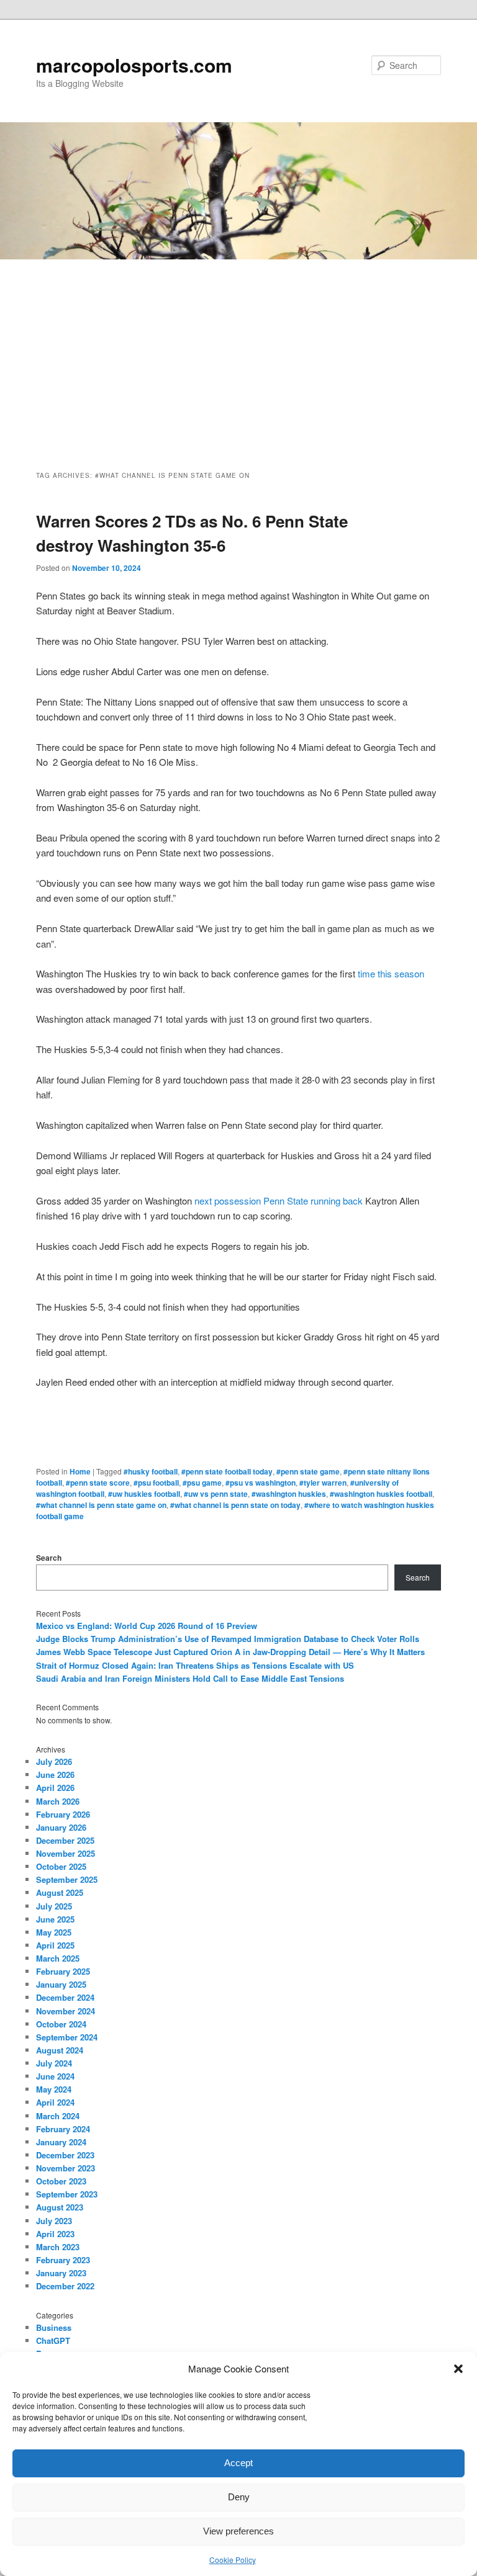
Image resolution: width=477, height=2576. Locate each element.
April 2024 (55, 2102)
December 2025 (65, 1840)
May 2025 (54, 1932)
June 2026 (55, 1775)
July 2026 (54, 1761)
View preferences (238, 2531)
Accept (238, 2463)
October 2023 (61, 2181)
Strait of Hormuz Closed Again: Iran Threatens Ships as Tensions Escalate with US (195, 1665)
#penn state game (308, 1471)
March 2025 (58, 1958)
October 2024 (61, 2024)
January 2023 (61, 2273)
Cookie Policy (233, 2560)
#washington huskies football (381, 1494)
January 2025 (61, 1984)
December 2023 (65, 2155)
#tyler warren (323, 1483)
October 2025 (61, 1866)
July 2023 (54, 2221)
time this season (391, 973)
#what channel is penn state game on (101, 1505)
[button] (458, 2369)
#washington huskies (289, 1494)
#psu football (156, 1483)
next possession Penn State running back (279, 1200)
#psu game (202, 1483)
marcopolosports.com (134, 65)
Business (54, 2327)
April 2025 (55, 1945)
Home (80, 1471)
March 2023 (58, 2247)
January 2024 (61, 2142)
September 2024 (67, 2037)
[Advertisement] (238, 352)
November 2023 (66, 2168)
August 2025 (60, 1892)
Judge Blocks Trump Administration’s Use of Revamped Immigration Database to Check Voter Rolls (228, 1639)
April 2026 (55, 1788)
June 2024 (55, 2076)
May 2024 (54, 2089)
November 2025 (66, 1853)
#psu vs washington (261, 1483)
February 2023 (63, 2260)
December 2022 (65, 2286)
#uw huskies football (144, 1494)
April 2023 (55, 2234)
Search (49, 1558)
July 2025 (54, 1906)
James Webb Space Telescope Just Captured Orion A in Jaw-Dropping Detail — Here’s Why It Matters (230, 1652)
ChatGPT (53, 2340)
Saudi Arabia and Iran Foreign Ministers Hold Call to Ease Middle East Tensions (190, 1678)
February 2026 (63, 1814)
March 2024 (58, 2116)
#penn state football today (227, 1471)
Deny (239, 2497)
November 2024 (66, 2011)
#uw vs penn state (216, 1494)
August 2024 (60, 2050)
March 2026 (58, 1801)
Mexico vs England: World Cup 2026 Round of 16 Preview (147, 1626)
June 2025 (55, 1919)
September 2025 (67, 1879)
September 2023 (67, 2194)
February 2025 (63, 1971)
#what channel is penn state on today (235, 1505)
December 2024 (65, 1997)
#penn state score (98, 1483)
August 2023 (60, 2207)
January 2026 (61, 1827)
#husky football (151, 1471)
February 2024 (63, 2129)
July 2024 (54, 2063)
